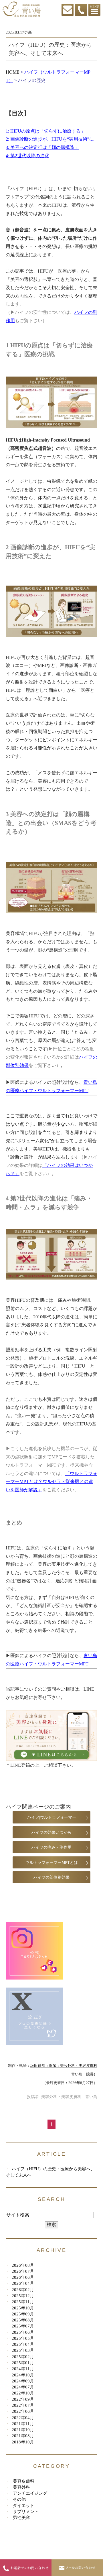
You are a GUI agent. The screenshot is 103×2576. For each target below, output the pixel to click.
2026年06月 (23, 2277)
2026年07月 (23, 2271)
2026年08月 (23, 2265)
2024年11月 (23, 2369)
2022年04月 (23, 2418)
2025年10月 (23, 2308)
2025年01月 (23, 2363)
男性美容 (21, 2517)
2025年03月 (23, 2350)
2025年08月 (23, 2320)
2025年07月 (23, 2326)
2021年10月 (23, 2430)
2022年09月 (23, 2399)
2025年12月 (23, 2296)
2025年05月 (23, 2338)
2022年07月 (23, 2405)
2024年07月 (23, 2387)
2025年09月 (23, 2314)
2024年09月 (23, 2381)
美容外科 (21, 2487)
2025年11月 (23, 2302)
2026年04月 (23, 2283)
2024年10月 (23, 2375)
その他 (19, 2499)
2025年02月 (23, 2357)
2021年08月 (23, 2436)
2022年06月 (23, 2411)
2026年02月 (23, 2290)
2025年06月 (23, 2332)
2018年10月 (23, 2442)
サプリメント (26, 2511)
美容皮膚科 (24, 2481)
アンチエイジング (30, 2493)
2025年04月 (23, 2344)
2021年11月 (23, 2424)
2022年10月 (23, 2393)
